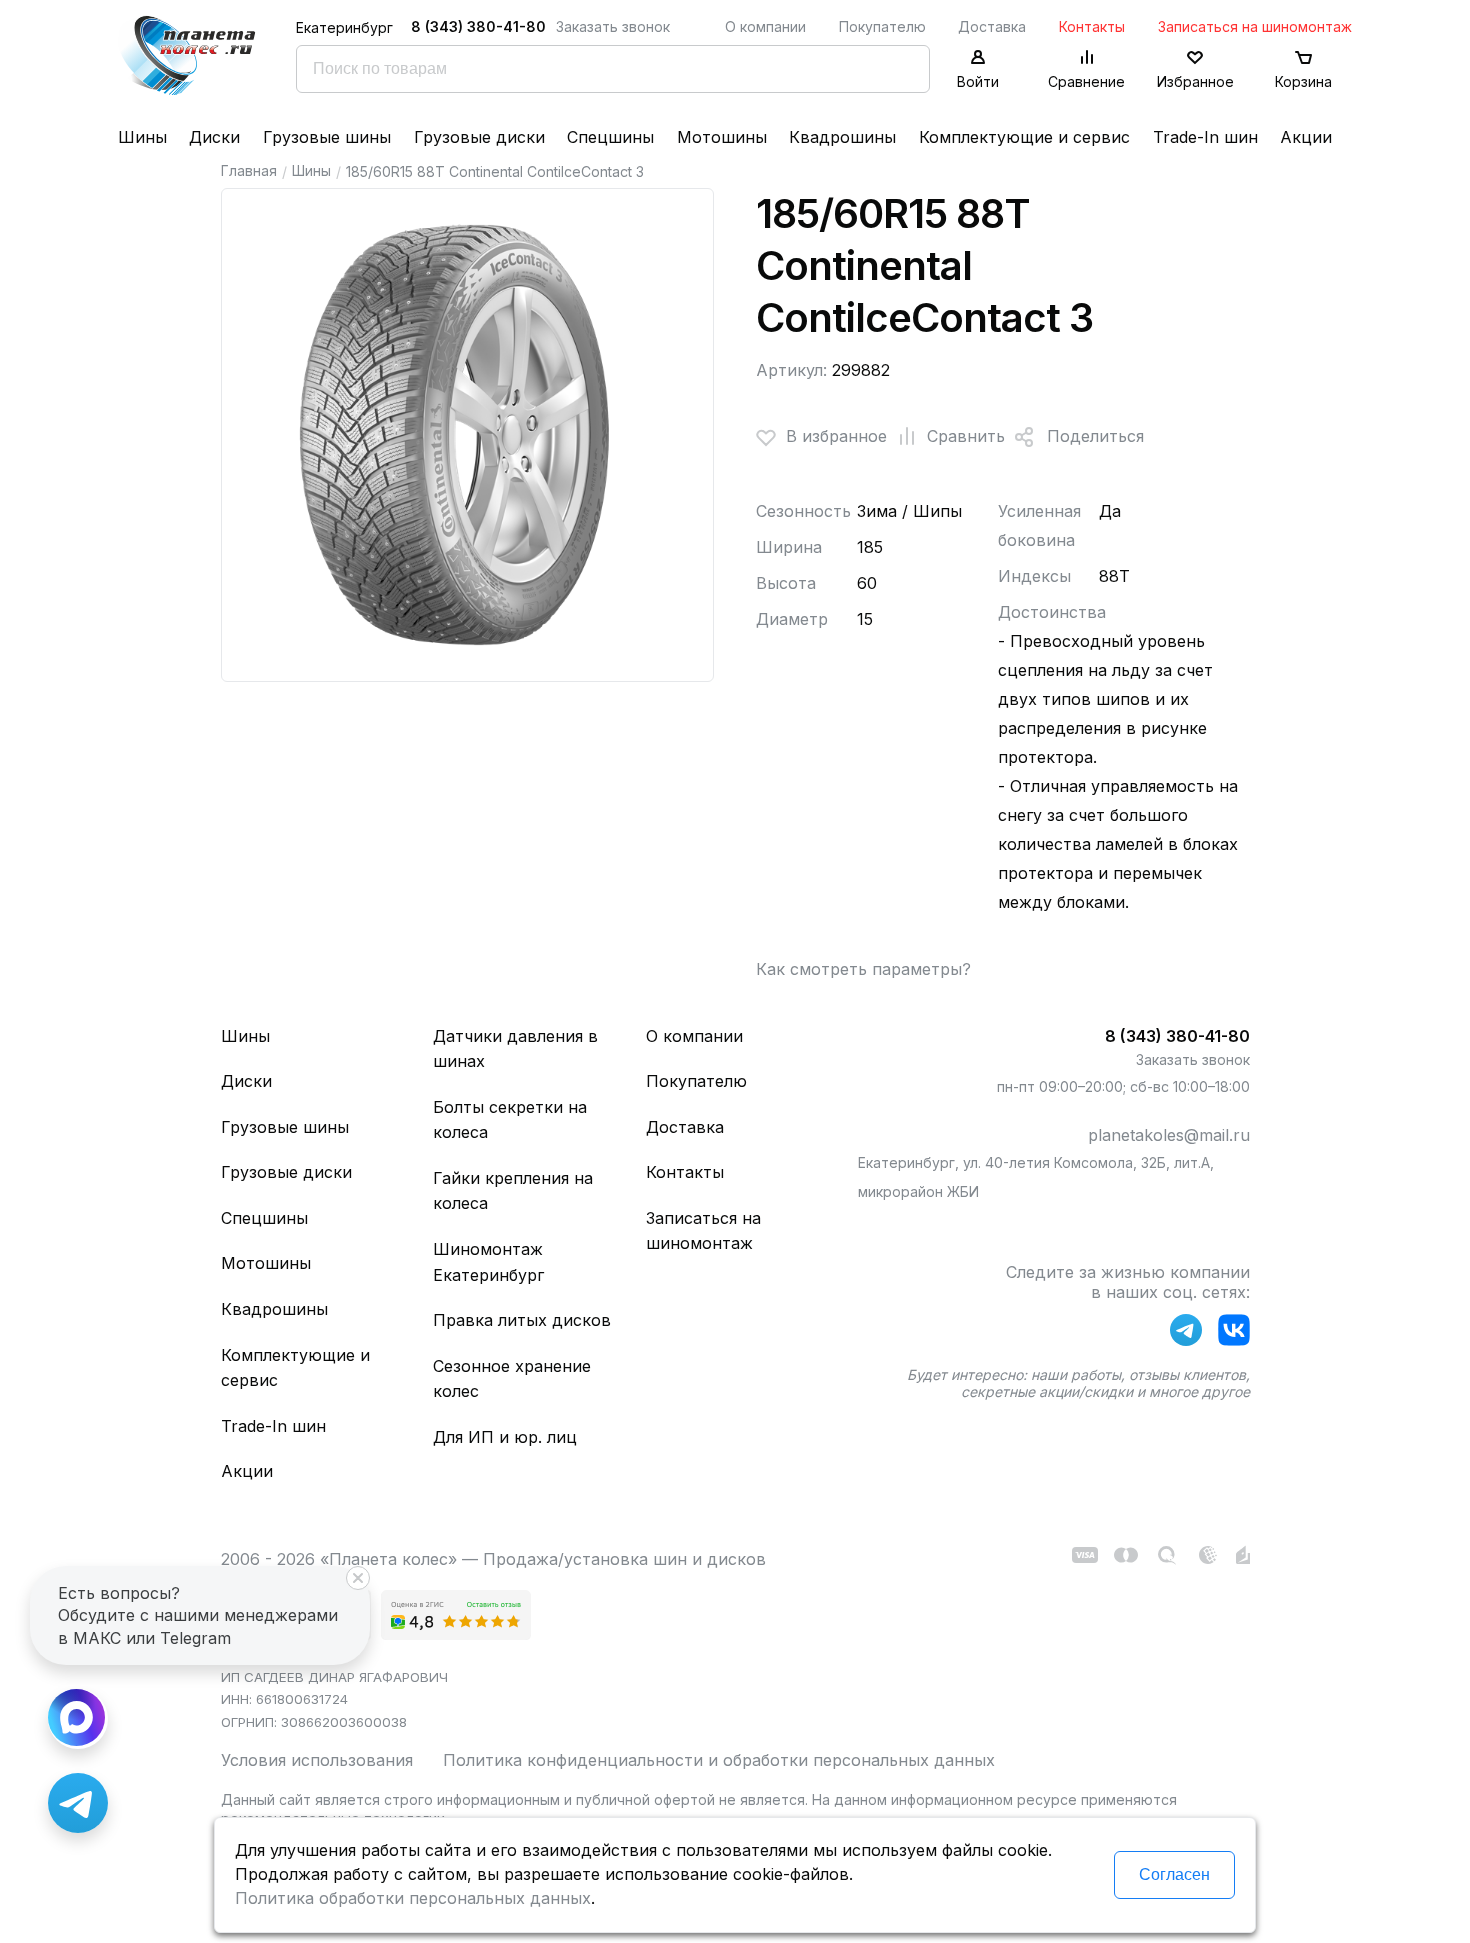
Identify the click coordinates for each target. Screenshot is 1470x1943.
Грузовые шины (327, 137)
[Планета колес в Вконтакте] (1234, 1334)
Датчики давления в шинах (515, 1049)
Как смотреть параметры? (863, 969)
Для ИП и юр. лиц (505, 1437)
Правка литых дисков (522, 1320)
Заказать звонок (613, 26)
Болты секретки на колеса (510, 1120)
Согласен (1174, 1874)
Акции (1306, 137)
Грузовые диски (479, 137)
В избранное (836, 436)
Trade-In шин (1205, 137)
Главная (249, 170)
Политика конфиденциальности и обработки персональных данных (719, 1760)
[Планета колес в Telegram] (1186, 1334)
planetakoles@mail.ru (1169, 1135)
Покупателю (882, 26)
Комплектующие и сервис (1024, 137)
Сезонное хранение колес (512, 1379)
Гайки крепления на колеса (513, 1191)
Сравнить (966, 436)
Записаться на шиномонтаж (1255, 26)
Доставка (992, 26)
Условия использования (317, 1760)
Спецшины (610, 137)
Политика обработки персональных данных (413, 1898)
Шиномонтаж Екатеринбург (488, 1262)
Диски (214, 137)
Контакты (1092, 26)
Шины (142, 137)
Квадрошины (842, 137)
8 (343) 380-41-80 (478, 26)
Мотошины (722, 137)
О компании (765, 26)
